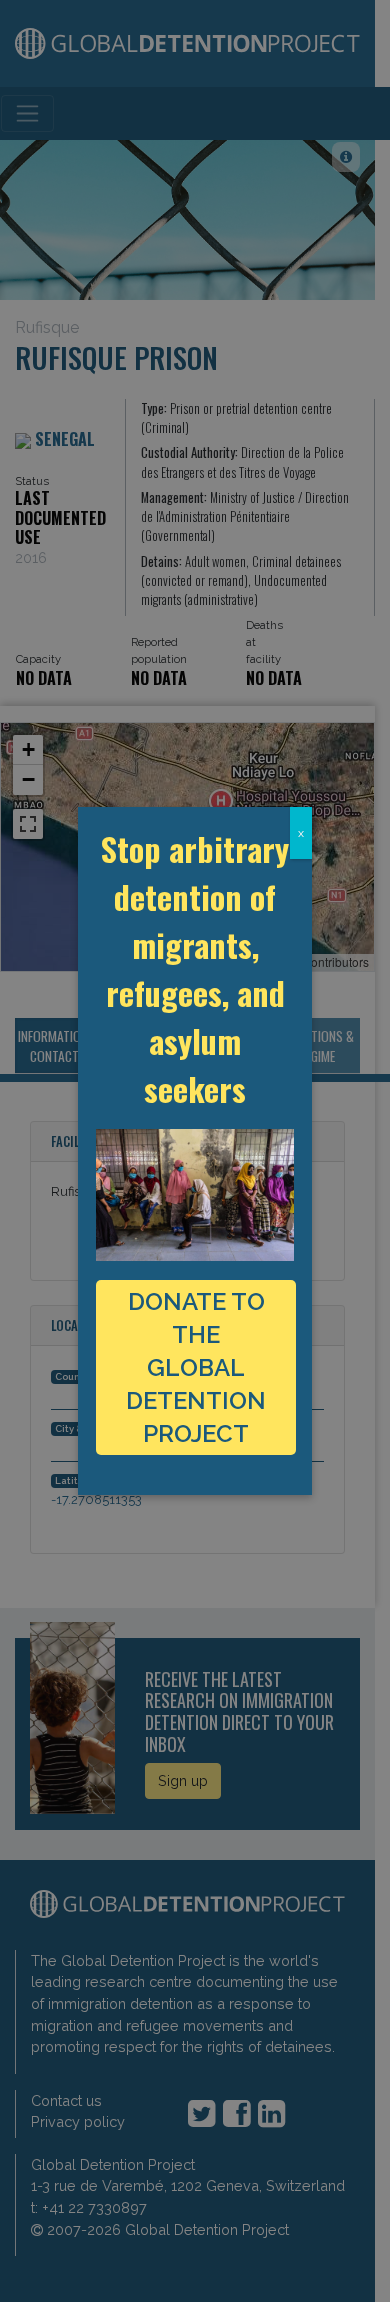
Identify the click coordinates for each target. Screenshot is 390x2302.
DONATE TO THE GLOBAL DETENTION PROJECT (196, 1367)
